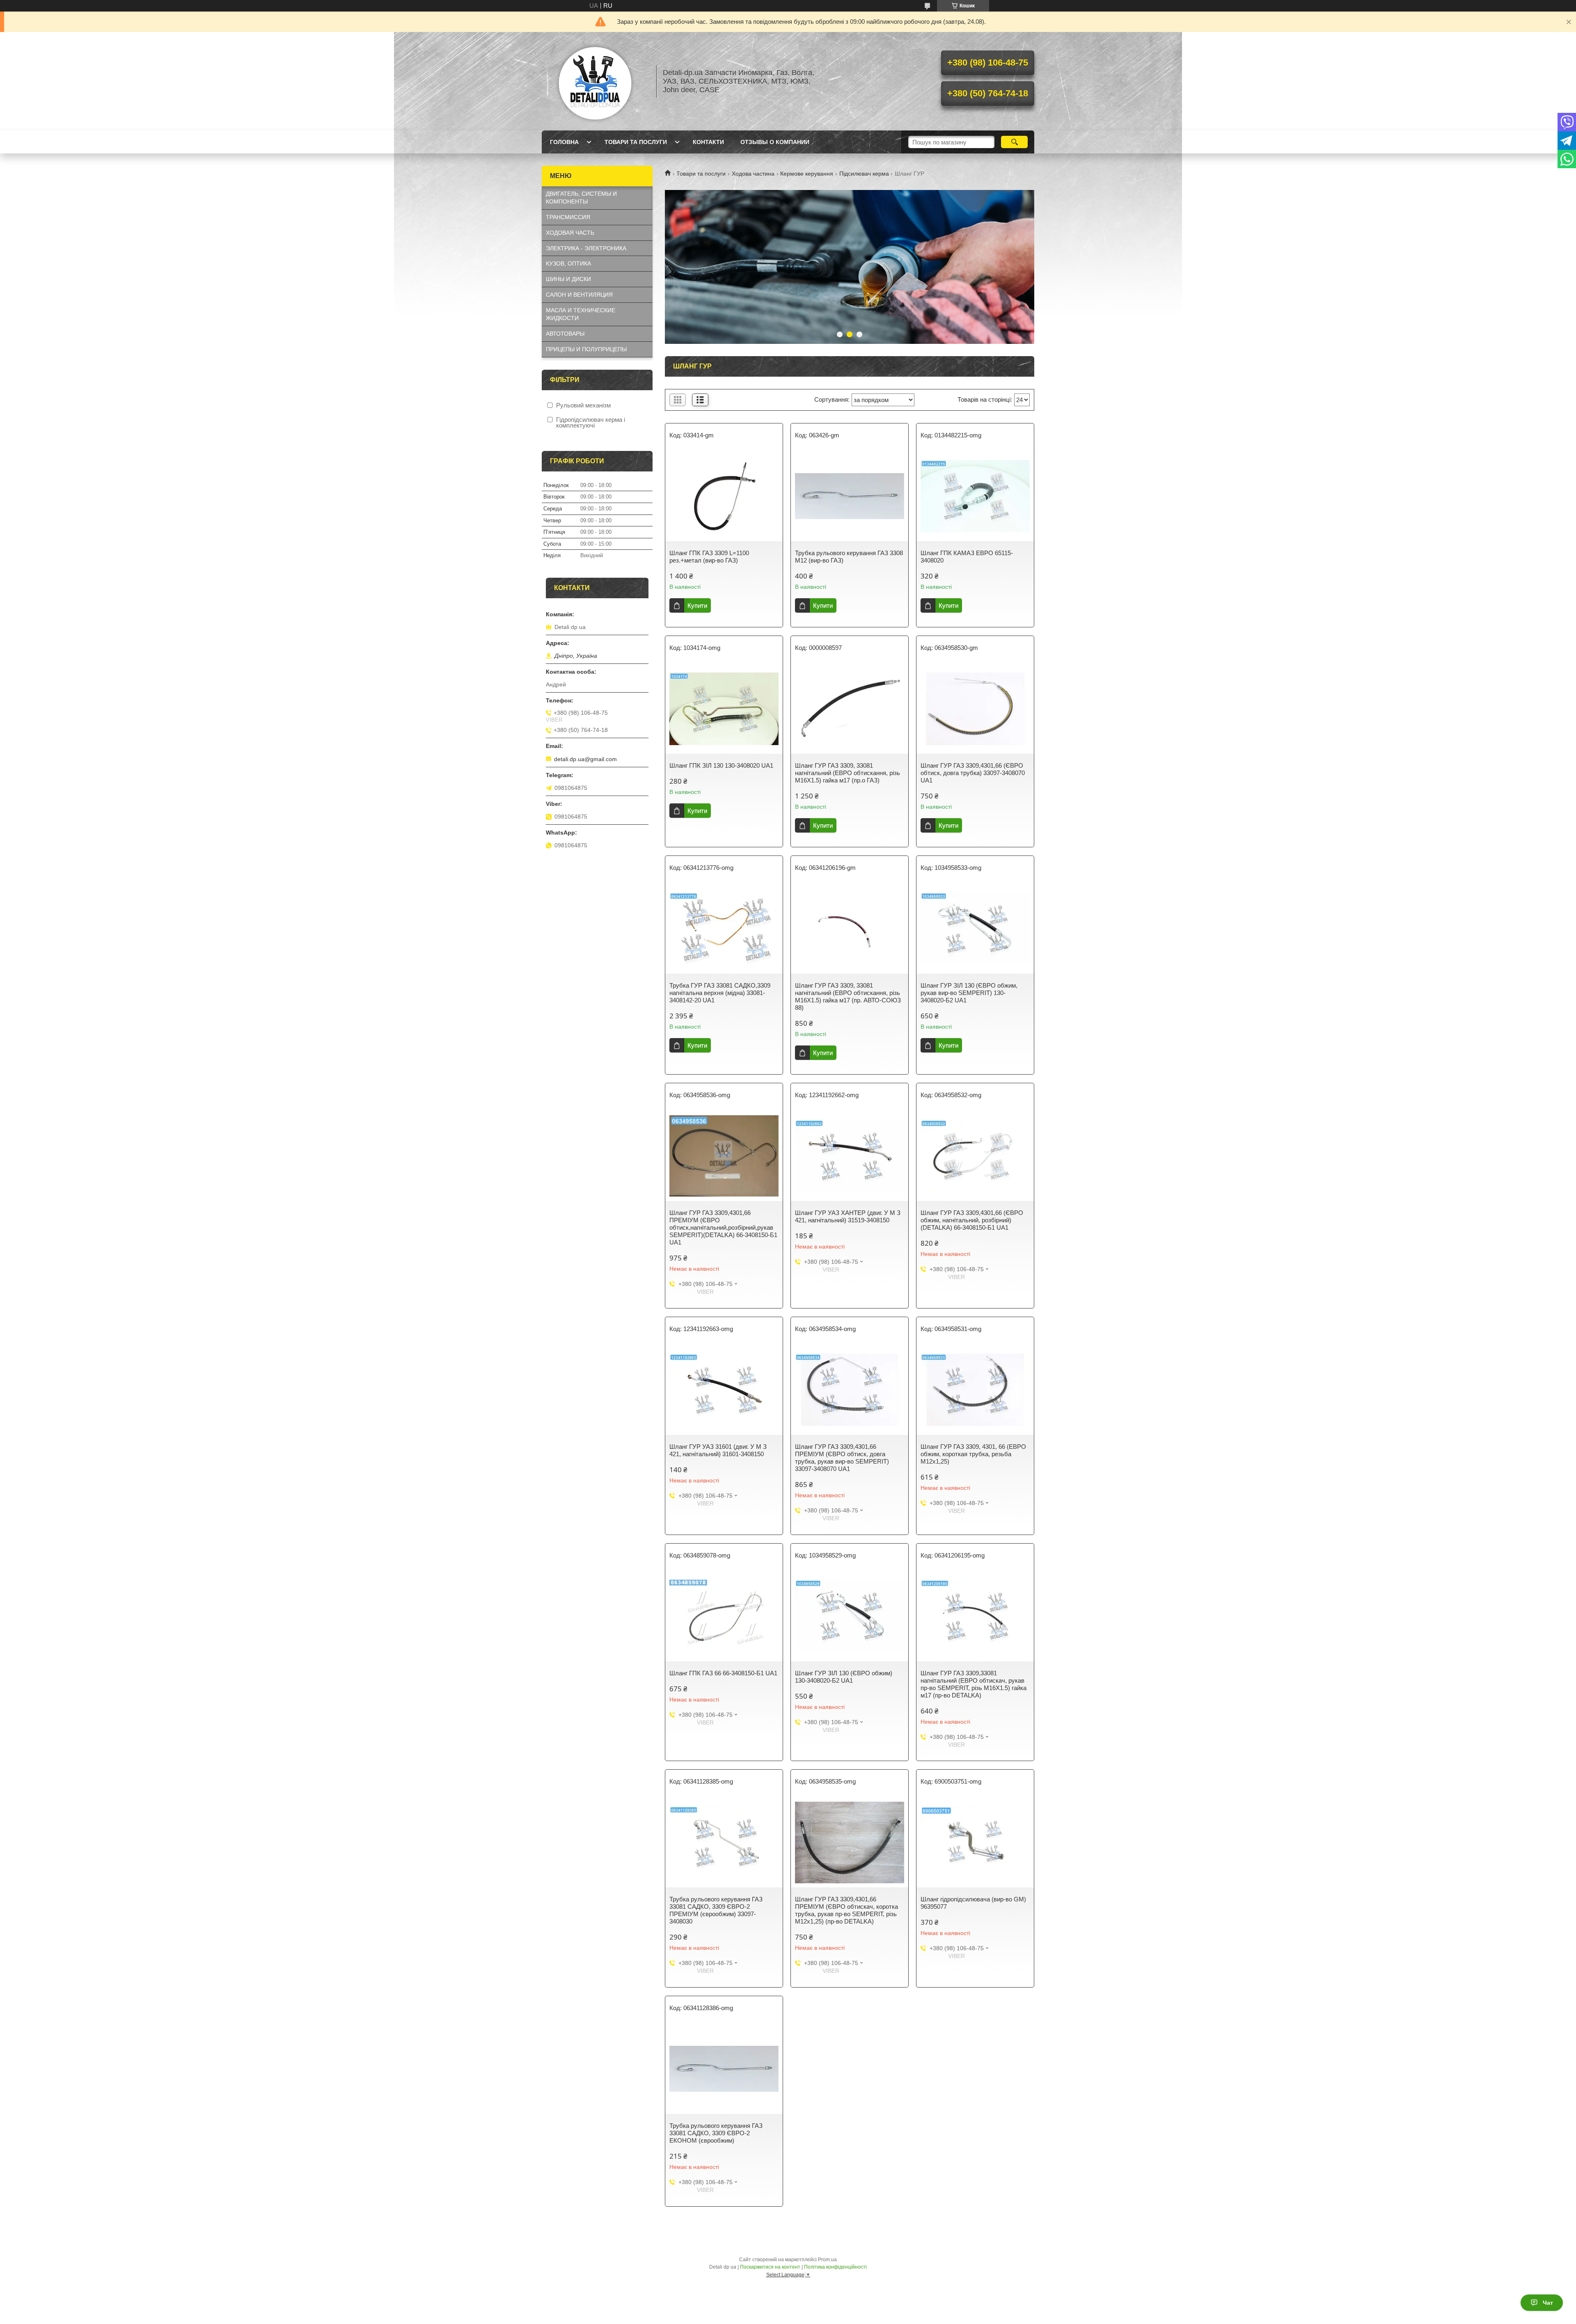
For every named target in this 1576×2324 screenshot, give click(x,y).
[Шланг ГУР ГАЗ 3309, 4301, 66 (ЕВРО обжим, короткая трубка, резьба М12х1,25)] (975, 1390)
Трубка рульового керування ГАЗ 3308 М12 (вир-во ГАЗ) (849, 557)
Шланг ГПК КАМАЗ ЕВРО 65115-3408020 (967, 557)
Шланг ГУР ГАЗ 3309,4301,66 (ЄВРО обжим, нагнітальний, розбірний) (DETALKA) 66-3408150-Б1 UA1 (972, 1220)
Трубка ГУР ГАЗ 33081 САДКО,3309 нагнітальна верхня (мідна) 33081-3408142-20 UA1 (720, 993)
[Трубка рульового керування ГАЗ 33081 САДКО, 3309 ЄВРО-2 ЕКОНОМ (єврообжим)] (724, 2069)
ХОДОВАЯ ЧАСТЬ (570, 233)
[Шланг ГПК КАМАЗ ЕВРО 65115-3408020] (975, 496)
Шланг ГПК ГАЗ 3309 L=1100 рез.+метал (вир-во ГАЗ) (709, 557)
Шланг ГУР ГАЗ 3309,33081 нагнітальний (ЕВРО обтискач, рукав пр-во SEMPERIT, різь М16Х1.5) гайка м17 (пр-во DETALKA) (974, 1684)
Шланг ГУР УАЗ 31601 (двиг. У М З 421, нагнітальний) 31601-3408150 (718, 1450)
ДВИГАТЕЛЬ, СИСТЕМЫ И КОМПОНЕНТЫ (581, 198)
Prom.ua (827, 2260)
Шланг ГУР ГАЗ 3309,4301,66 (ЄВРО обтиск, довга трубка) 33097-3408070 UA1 (973, 773)
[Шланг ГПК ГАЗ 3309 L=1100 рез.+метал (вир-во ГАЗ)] (724, 496)
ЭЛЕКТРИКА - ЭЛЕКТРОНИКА (586, 248)
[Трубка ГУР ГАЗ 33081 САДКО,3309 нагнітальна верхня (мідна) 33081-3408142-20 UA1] (724, 929)
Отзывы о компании (775, 142)
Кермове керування (807, 174)
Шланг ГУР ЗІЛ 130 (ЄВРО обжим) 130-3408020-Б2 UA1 (844, 1677)
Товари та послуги (636, 142)
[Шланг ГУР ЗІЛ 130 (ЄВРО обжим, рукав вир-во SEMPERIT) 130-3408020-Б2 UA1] (975, 929)
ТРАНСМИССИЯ (568, 217)
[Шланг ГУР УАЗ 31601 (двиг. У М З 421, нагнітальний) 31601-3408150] (724, 1390)
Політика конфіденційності (835, 2267)
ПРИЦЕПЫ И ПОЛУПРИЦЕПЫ (586, 349)
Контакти (708, 142)
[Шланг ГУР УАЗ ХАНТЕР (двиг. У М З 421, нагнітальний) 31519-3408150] (850, 1156)
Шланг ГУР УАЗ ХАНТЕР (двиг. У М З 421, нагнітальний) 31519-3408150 (848, 1216)
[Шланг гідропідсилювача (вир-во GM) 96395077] (975, 1842)
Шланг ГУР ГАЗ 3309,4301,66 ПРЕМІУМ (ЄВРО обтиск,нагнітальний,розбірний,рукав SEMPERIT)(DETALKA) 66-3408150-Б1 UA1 (723, 1227)
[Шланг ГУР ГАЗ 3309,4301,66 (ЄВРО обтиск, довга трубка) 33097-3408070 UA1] (975, 709)
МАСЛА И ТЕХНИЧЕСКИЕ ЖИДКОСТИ (581, 314)
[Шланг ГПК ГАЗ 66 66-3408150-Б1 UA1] (724, 1616)
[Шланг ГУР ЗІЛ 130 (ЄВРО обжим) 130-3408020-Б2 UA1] (850, 1616)
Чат (1548, 2303)
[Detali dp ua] (595, 81)
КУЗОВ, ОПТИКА (568, 263)
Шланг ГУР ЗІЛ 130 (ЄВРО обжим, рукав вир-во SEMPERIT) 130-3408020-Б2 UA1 (969, 993)
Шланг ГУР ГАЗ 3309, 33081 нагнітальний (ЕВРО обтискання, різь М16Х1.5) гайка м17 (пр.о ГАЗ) (848, 773)
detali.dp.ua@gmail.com (585, 759)
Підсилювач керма (864, 174)
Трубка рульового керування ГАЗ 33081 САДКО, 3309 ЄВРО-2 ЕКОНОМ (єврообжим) (716, 2133)
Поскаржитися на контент (770, 2267)
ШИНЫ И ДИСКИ (568, 279)
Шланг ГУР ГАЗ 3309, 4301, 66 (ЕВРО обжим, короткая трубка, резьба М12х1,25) (973, 1454)
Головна (564, 142)
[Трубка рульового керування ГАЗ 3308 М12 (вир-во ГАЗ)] (850, 496)
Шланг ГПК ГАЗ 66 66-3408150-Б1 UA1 (723, 1673)
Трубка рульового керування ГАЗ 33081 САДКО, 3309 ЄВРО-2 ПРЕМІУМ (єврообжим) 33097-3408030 (716, 1910)
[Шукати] (1014, 142)
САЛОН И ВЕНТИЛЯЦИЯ (579, 295)
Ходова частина (753, 174)
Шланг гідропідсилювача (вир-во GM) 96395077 (973, 1903)
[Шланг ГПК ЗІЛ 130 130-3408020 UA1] (724, 709)
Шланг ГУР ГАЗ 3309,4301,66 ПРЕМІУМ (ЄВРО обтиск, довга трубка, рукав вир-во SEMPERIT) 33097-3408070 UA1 (842, 1458)
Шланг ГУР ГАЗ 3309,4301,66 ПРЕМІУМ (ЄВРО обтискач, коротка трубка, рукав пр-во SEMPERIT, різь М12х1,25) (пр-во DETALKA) (846, 1910)
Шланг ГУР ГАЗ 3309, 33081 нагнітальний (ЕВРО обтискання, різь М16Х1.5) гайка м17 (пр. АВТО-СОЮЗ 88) (848, 996)
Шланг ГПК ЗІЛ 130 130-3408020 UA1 (721, 765)
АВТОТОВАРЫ (565, 334)
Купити (697, 605)
